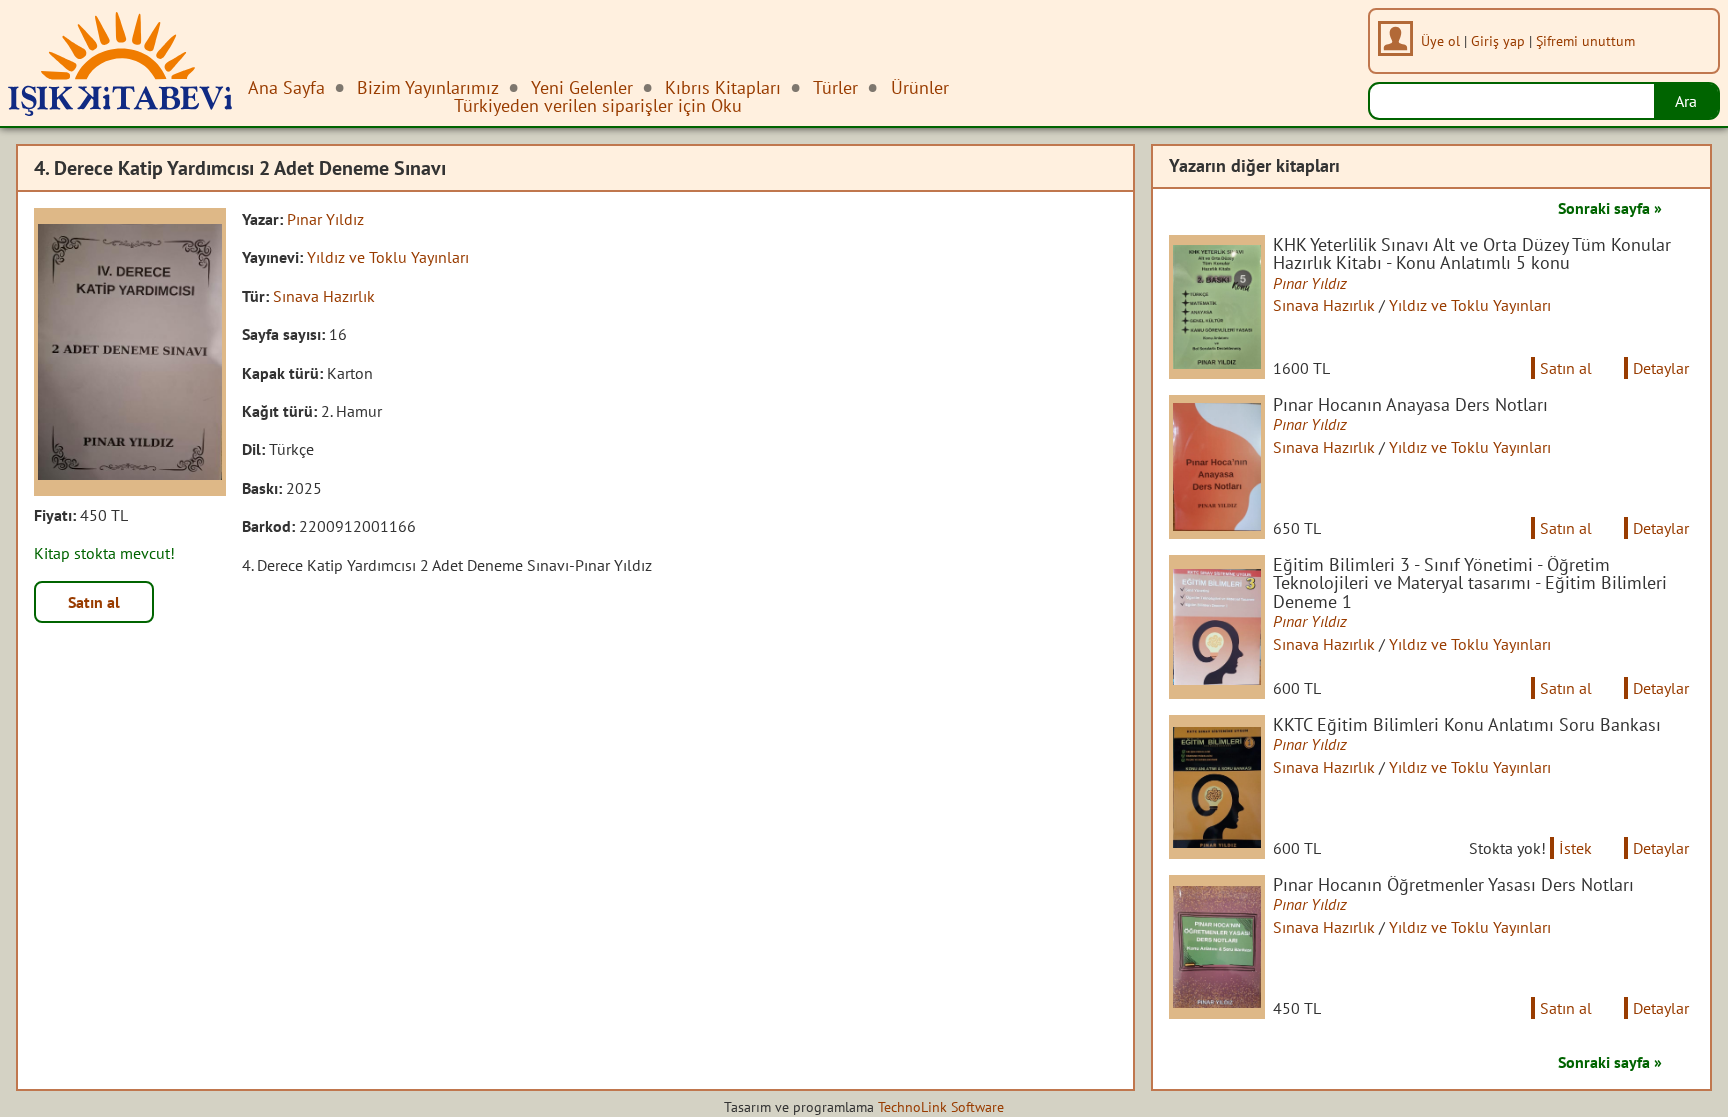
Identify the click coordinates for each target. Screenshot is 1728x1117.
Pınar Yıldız (325, 219)
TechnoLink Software (941, 1107)
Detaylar (1661, 368)
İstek (1575, 848)
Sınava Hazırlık (324, 296)
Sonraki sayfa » (1610, 208)
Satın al (94, 602)
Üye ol (1440, 40)
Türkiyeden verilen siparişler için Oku (598, 105)
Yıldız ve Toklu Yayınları (388, 257)
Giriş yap (1498, 40)
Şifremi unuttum (1585, 40)
